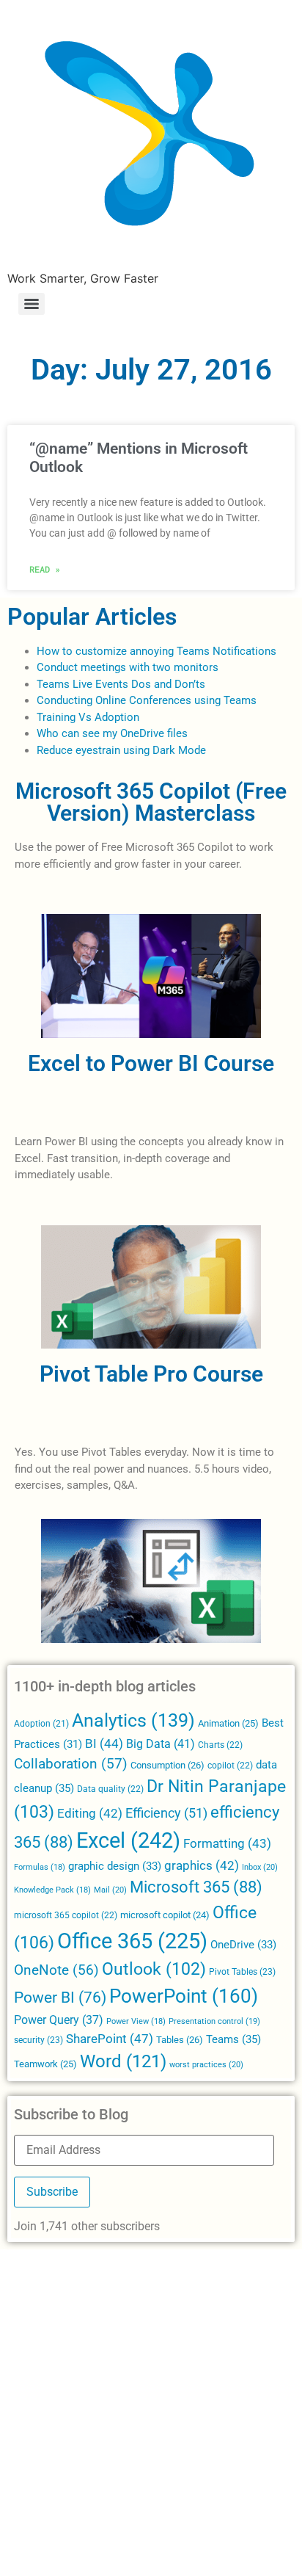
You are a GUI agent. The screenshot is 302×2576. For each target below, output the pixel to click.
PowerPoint (184, 1996)
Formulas (40, 1867)
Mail (110, 1890)
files (177, 733)
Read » (45, 569)
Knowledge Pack (52, 1890)
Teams (233, 2039)
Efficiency (166, 1813)
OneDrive (243, 1945)
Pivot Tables (242, 1972)
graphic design (115, 1866)
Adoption (41, 1724)
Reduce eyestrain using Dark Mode (121, 750)
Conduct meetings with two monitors (128, 667)
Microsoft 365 (196, 1887)
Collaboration (71, 1764)
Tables (180, 2040)
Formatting (227, 1843)
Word (123, 2061)
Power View (136, 2021)
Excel (128, 1840)
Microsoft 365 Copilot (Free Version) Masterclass (151, 802)
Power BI (60, 1998)
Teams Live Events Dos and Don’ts (121, 684)
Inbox (260, 1867)
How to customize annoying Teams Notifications (156, 651)
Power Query (59, 2020)
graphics (202, 1866)
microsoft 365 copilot (66, 1915)
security (38, 2040)
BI (104, 1744)
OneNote (56, 1970)
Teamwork (45, 2064)
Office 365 (132, 1941)
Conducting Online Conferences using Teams (147, 700)
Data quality (110, 1789)
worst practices (206, 2064)
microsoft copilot (165, 1915)
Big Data (161, 1744)
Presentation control (214, 2021)
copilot (230, 1766)
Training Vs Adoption (88, 717)
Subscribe (52, 2192)
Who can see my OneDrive (100, 733)
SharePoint (110, 2039)
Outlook (154, 1969)
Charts (220, 1745)
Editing (90, 1814)
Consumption (167, 1765)
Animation (228, 1723)
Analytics (133, 1720)
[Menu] (32, 304)
